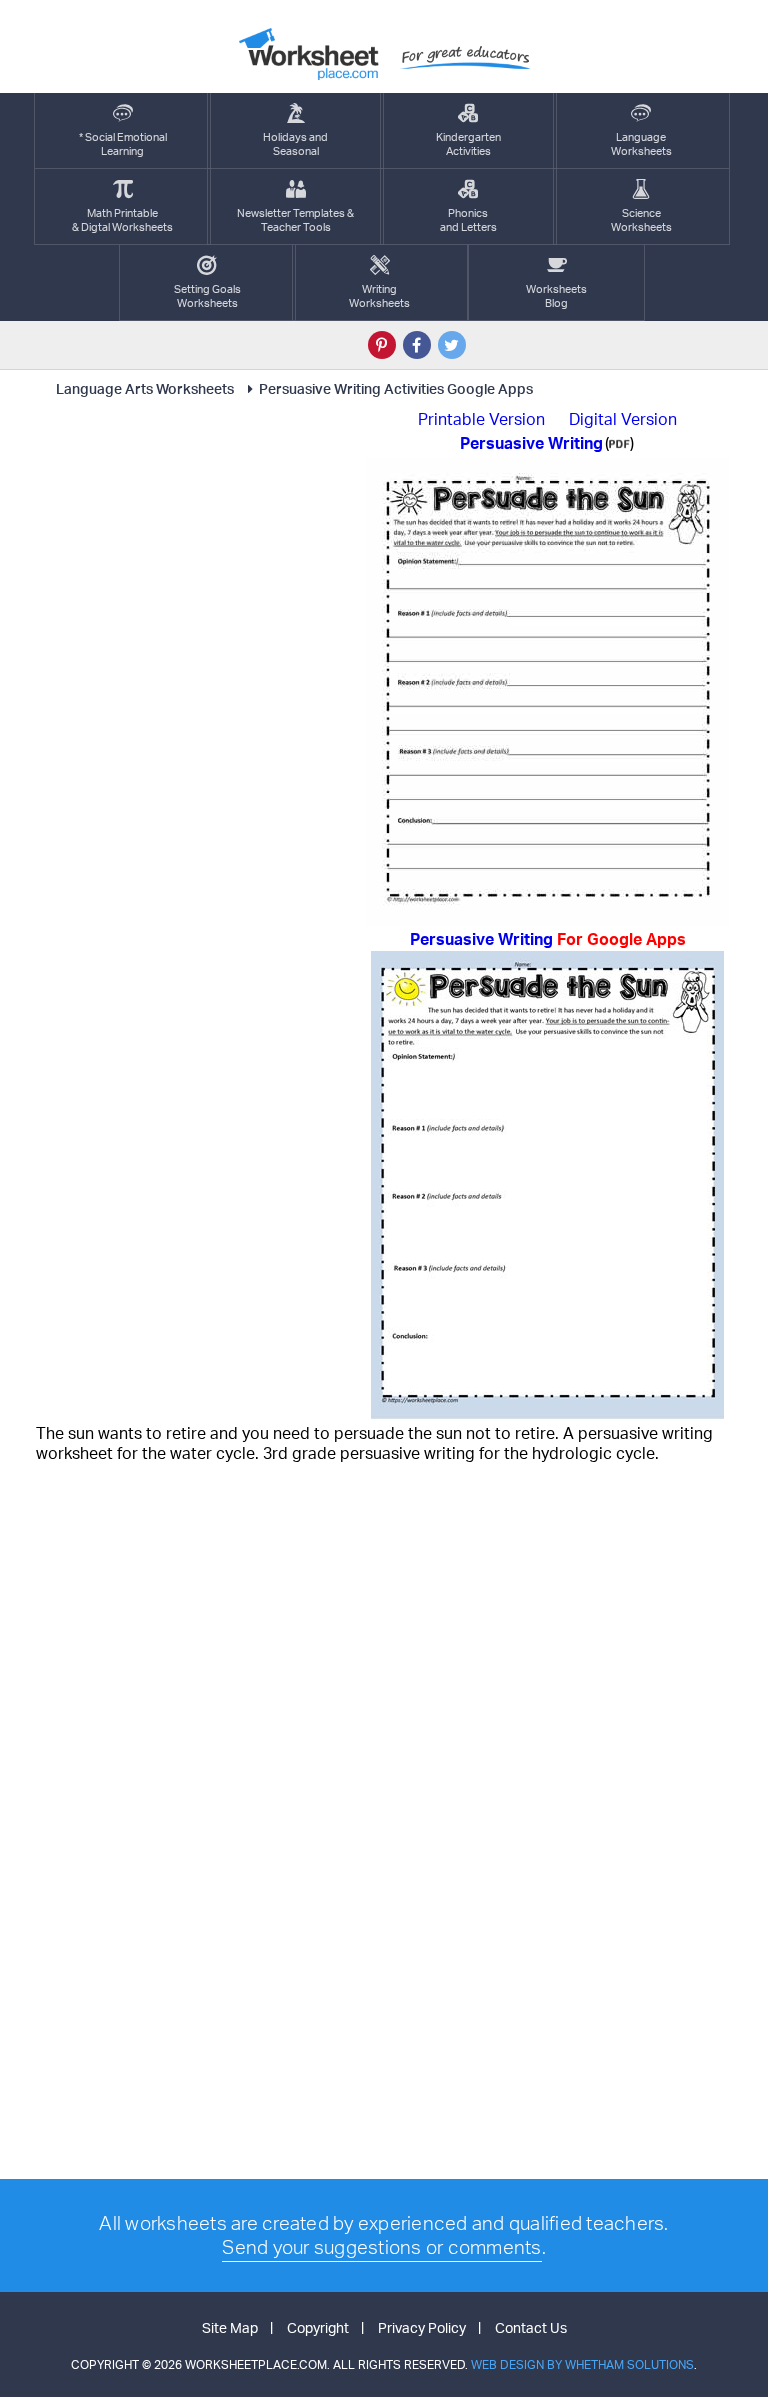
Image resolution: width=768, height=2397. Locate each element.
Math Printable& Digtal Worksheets (122, 220)
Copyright (318, 2327)
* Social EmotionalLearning (123, 144)
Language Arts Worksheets (145, 388)
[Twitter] (452, 345)
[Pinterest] (382, 345)
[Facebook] (417, 345)
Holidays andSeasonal (295, 144)
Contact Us (531, 2327)
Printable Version (481, 419)
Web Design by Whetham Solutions (582, 2364)
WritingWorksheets (379, 296)
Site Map (230, 2327)
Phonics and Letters (468, 220)
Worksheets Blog (556, 296)
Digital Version (623, 419)
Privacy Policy (422, 2327)
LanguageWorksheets (641, 144)
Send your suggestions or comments (381, 2247)
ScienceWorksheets (641, 220)
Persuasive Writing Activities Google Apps (396, 388)
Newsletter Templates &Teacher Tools (295, 220)
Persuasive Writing (548, 939)
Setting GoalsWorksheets (207, 296)
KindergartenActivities (468, 144)
